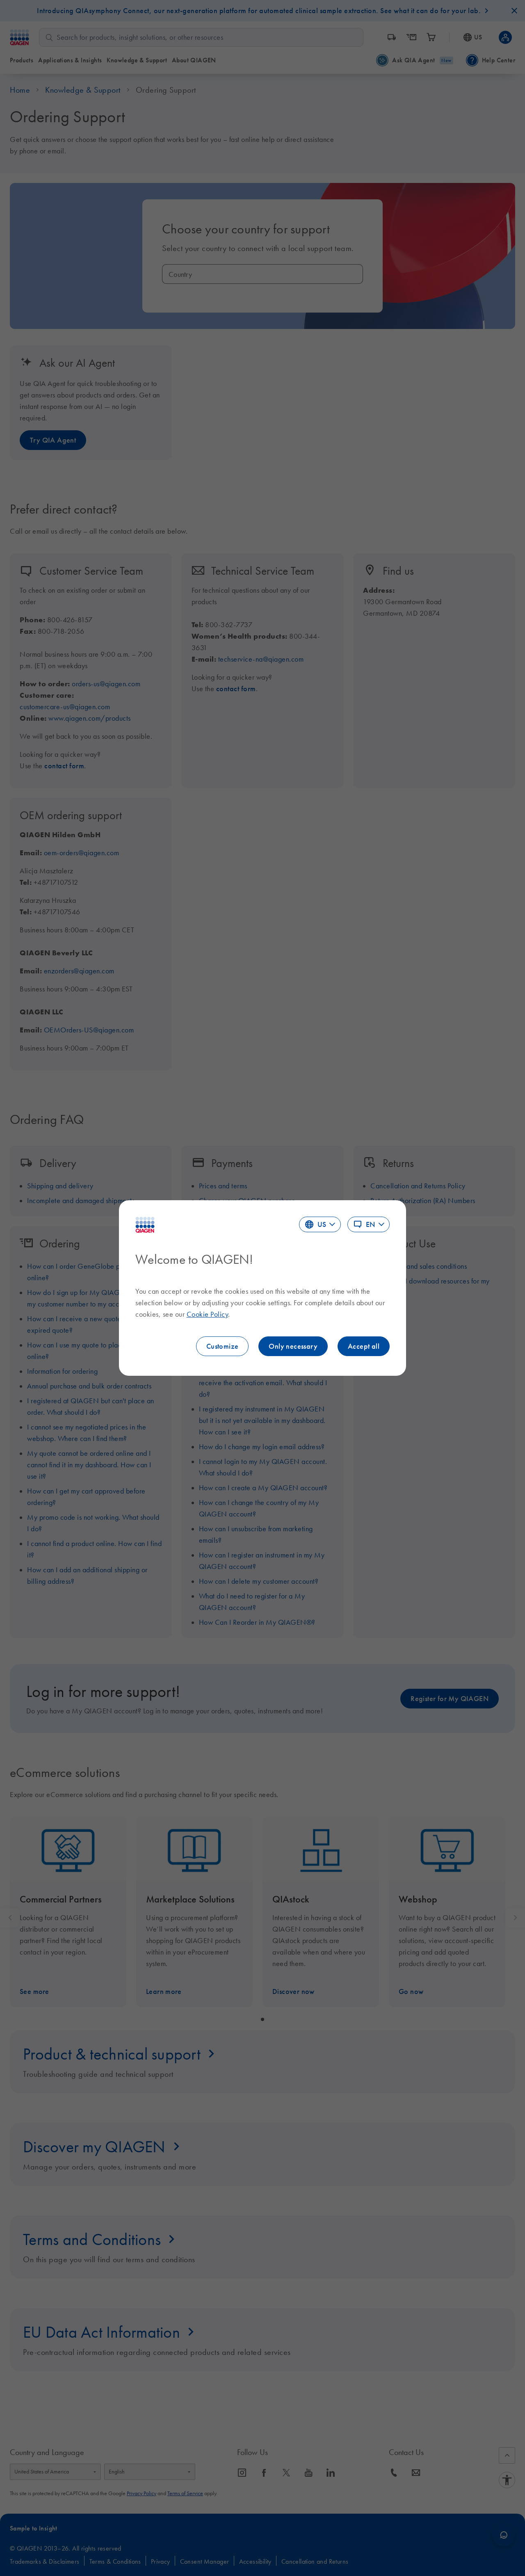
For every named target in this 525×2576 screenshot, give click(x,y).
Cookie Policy (208, 1314)
